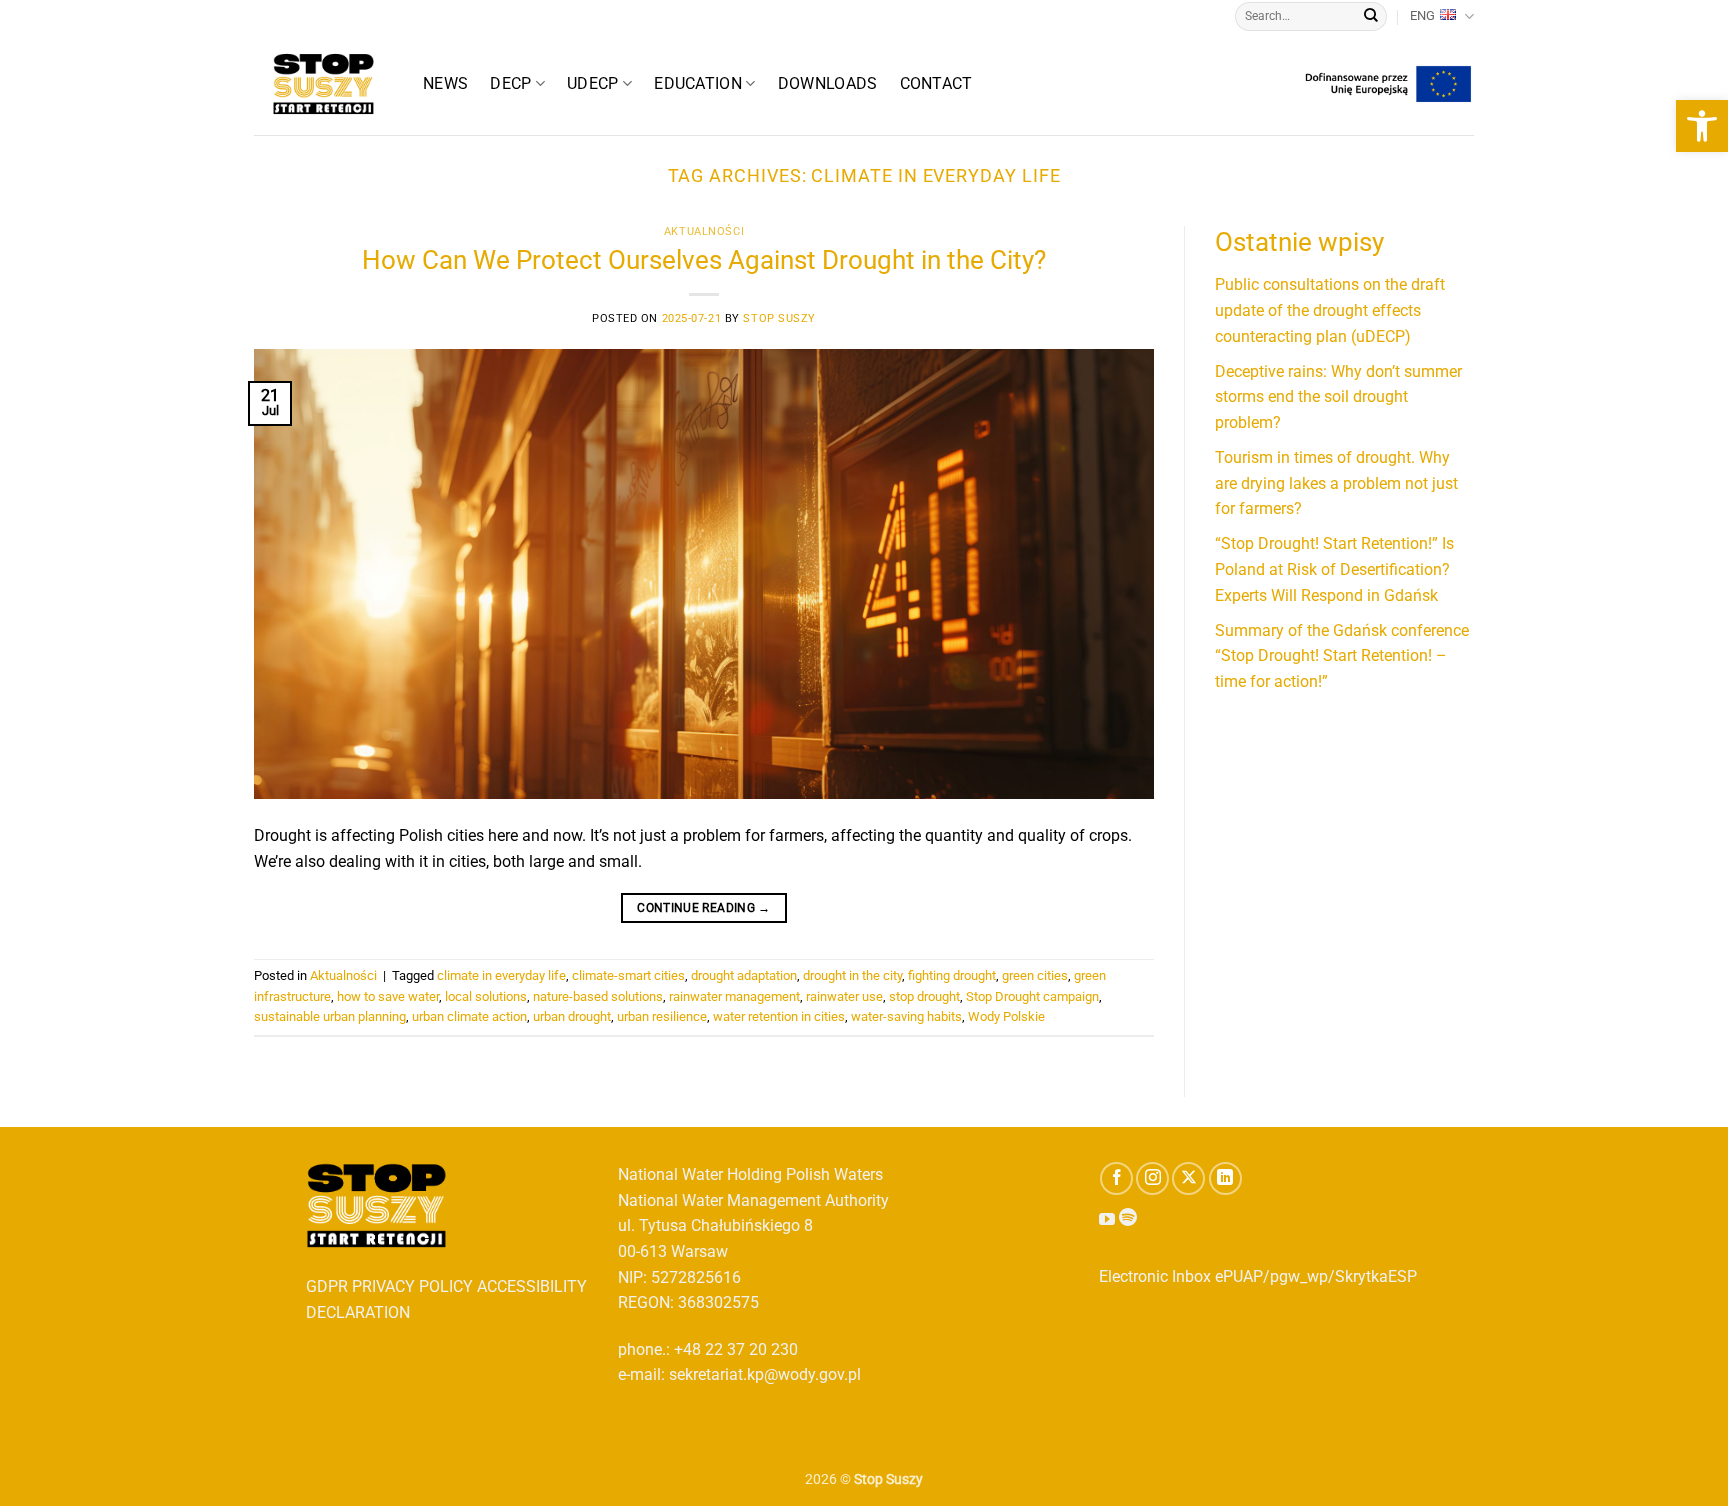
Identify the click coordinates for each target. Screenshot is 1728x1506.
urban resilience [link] (662, 1016)
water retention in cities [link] (779, 1016)
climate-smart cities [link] (628, 975)
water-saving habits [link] (906, 1016)
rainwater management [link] (734, 996)
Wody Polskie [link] (1006, 1016)
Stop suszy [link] (779, 318)
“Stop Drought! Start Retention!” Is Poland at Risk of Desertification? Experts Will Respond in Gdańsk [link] (1334, 569)
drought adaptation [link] (744, 975)
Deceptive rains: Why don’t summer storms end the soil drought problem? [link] (1338, 397)
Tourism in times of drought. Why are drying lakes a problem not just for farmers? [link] (1336, 483)
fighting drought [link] (952, 975)
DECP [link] (510, 83)
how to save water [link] (388, 996)
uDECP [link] (593, 83)
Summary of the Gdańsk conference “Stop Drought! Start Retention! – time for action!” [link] (1342, 656)
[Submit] (1371, 17)
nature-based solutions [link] (598, 996)
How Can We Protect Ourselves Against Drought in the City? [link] (704, 260)
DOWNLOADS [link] (828, 83)
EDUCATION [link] (698, 83)
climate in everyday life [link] (501, 975)
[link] (1702, 126)
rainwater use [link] (844, 996)
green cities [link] (1035, 975)
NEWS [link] (445, 83)
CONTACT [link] (936, 83)
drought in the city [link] (852, 975)
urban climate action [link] (469, 1016)
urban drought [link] (572, 1016)
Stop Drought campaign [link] (1032, 996)
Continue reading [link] (704, 908)
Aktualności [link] (704, 231)
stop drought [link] (924, 996)
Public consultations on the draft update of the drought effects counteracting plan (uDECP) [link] (1330, 310)
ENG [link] (1422, 15)
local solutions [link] (486, 996)
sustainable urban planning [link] (330, 1016)
